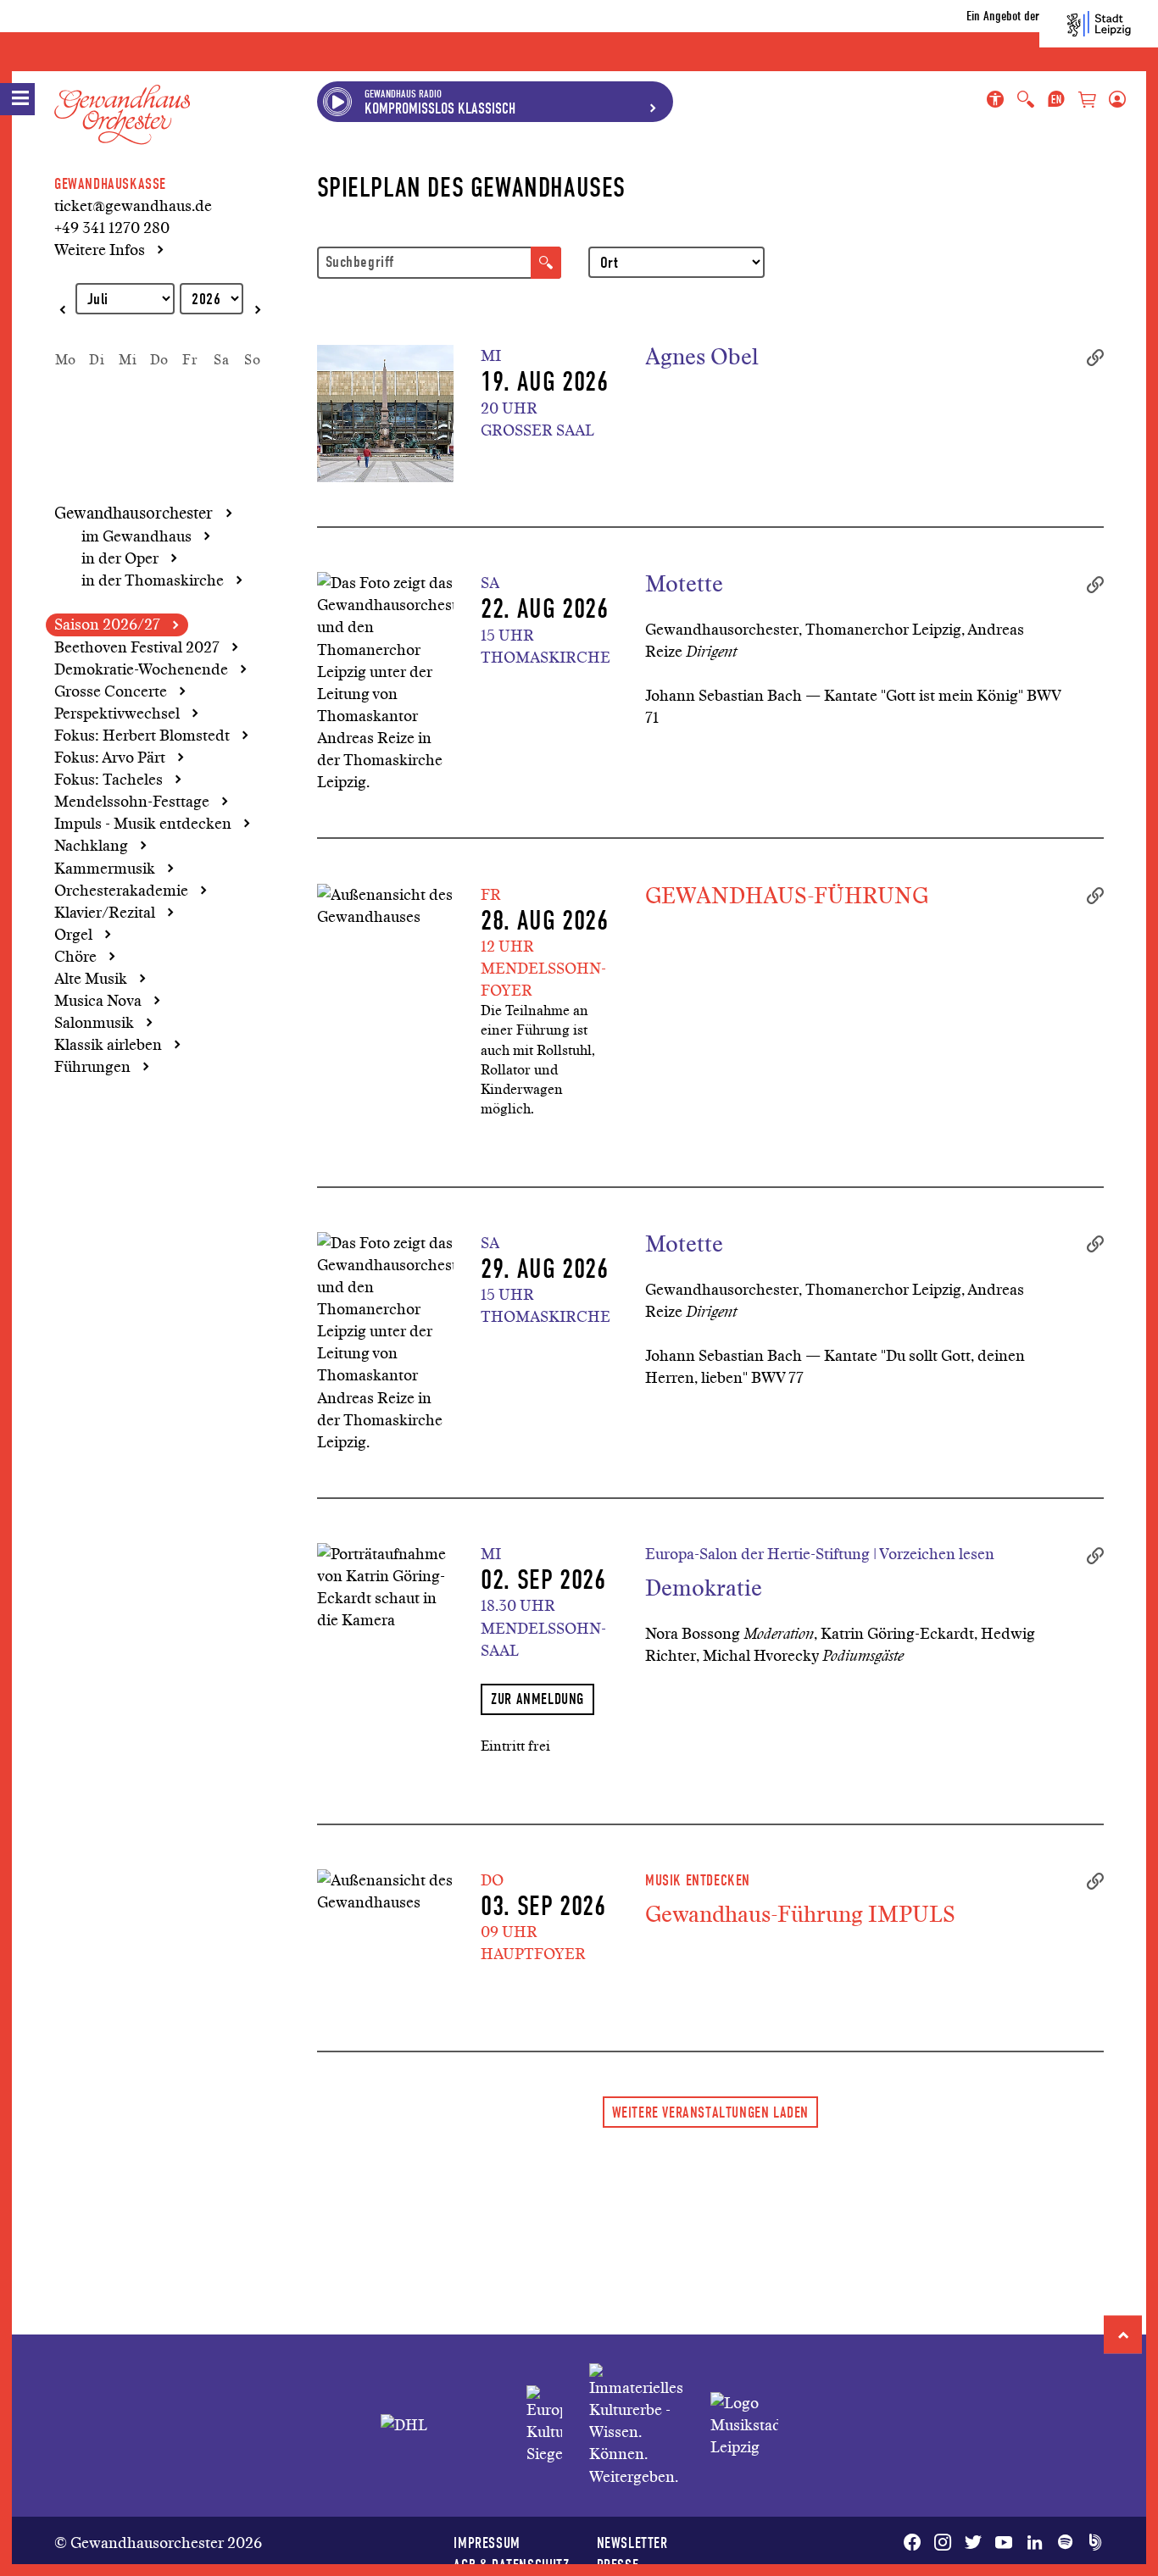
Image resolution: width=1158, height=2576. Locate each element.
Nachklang (91, 846)
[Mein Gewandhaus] (1114, 100)
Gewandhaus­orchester (134, 514)
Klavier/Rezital (105, 913)
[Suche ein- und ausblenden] (1026, 100)
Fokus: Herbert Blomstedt (142, 736)
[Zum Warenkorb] (1087, 101)
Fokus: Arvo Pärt (110, 758)
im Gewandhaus (136, 536)
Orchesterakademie (121, 891)
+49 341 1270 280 (112, 228)
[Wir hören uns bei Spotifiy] (1065, 2543)
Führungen (92, 1067)
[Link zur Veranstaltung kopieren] (1095, 356)
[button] (1123, 2335)
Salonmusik (94, 1023)
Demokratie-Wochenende (141, 669)
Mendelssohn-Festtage (132, 802)
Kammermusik (105, 869)
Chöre (75, 957)
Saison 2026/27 (107, 625)
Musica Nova (98, 1001)
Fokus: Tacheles (109, 780)
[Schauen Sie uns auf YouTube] (1004, 2543)
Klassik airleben (108, 1045)
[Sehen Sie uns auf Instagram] (943, 2543)
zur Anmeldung (537, 1699)
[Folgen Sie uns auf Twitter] (973, 2543)
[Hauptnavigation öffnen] (17, 99)
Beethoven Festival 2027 (137, 647)
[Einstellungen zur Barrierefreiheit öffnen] (999, 100)
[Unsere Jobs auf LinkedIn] (1034, 2543)
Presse (618, 2565)
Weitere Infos (100, 250)
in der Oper (120, 558)
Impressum (487, 2543)
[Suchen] (546, 263)
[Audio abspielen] (337, 102)
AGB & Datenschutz (511, 2565)
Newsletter (632, 2543)
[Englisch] (1056, 100)
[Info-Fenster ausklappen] (653, 102)
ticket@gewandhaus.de (133, 206)
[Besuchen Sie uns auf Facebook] (916, 2543)
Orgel (73, 935)
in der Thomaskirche (153, 580)
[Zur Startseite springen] (122, 101)
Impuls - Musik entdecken (143, 824)
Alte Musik (91, 979)
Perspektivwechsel (117, 713)
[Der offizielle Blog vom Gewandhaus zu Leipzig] (1092, 2543)
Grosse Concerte (111, 691)
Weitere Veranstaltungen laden (710, 2112)
